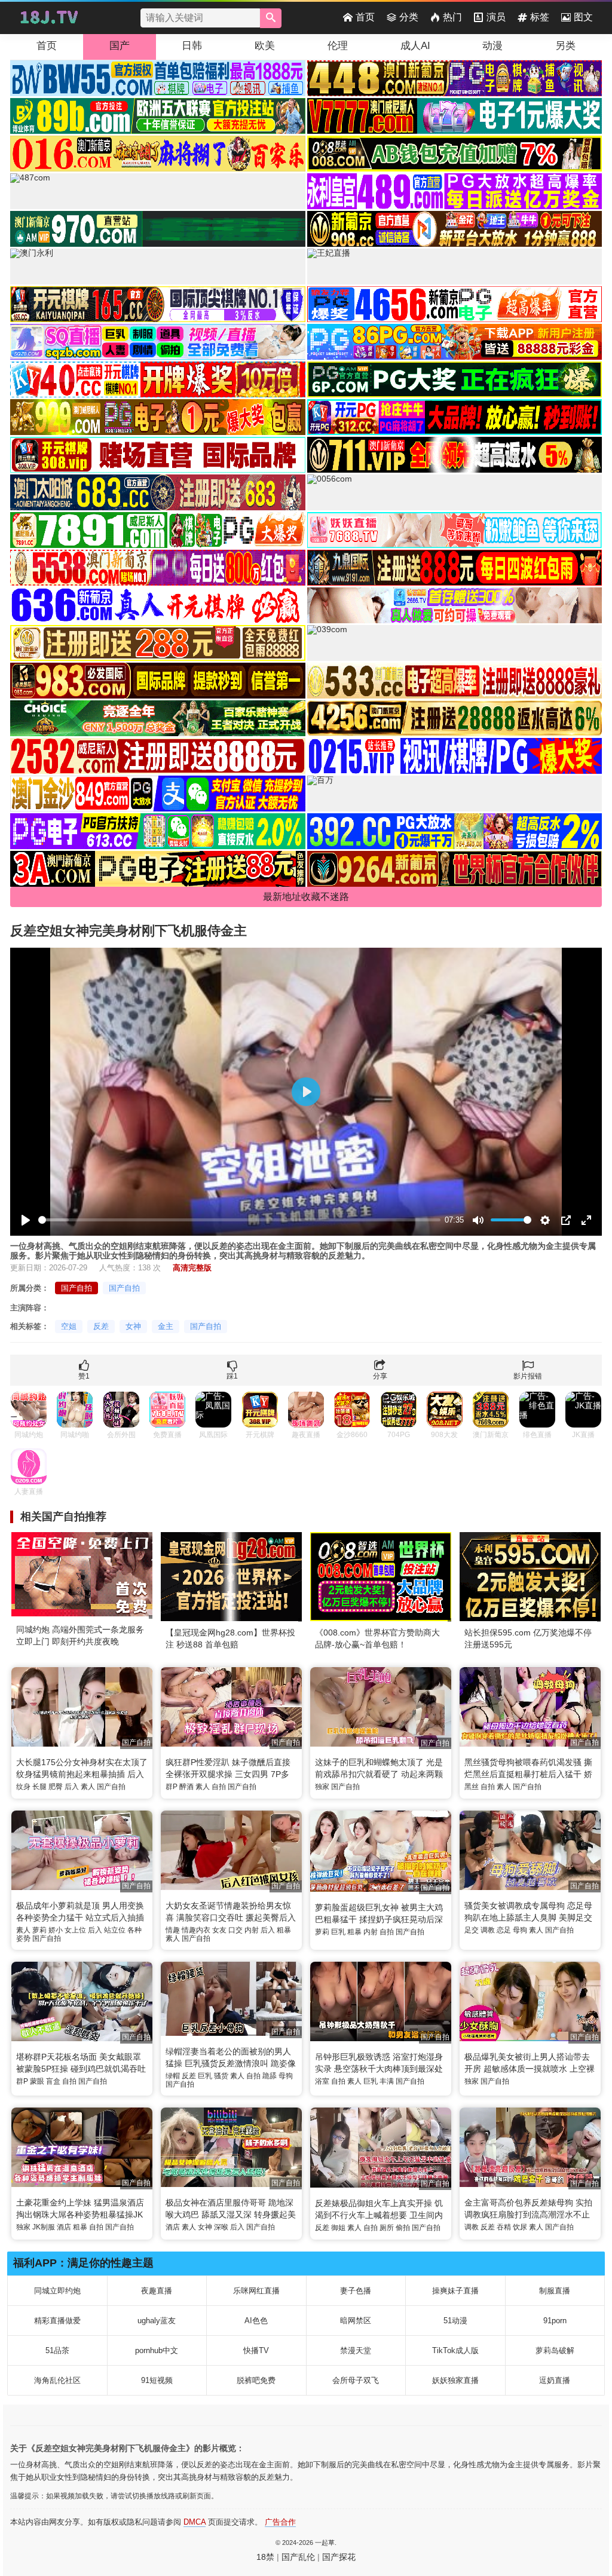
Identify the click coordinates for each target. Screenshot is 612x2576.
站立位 (115, 1930)
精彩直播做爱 (57, 2321)
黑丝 (472, 1787)
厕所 (387, 2228)
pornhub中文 (157, 2350)
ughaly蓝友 (157, 2321)
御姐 (338, 2228)
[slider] (239, 1220)
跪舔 (270, 2076)
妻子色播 (356, 2291)
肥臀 (56, 1787)
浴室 (322, 2081)
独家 (322, 1787)
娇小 (56, 1930)
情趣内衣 (196, 1930)
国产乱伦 (298, 2557)
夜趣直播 (157, 2291)
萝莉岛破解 (555, 2350)
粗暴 (284, 1930)
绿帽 (173, 2076)
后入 (72, 1787)
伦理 (338, 46)
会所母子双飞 (356, 2380)
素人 (88, 1787)
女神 (133, 1326)
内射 (252, 1930)
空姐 (69, 1326)
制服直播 (555, 2291)
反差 (101, 1326)
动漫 (492, 46)
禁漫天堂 (356, 2350)
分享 (380, 1376)
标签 (540, 17)
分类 (409, 17)
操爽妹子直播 (455, 2291)
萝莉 (39, 1930)
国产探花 (339, 2557)
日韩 (192, 46)
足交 (472, 1930)
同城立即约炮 (57, 2291)
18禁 (265, 2557)
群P (172, 1787)
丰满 (387, 2081)
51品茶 (57, 2350)
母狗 (520, 1930)
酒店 (64, 2227)
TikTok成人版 (455, 2350)
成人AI (415, 46)
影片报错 (528, 1376)
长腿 (39, 1787)
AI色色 (256, 2321)
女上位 (75, 1930)
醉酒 (186, 1787)
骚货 (221, 2076)
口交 (235, 1930)
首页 (365, 17)
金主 (166, 1326)
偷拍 (403, 2228)
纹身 (23, 1787)
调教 (488, 1930)
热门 (452, 17)
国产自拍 (76, 1288)
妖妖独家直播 (455, 2380)
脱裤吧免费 (256, 2380)
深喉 (221, 2227)
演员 (496, 17)
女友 (219, 1930)
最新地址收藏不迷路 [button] (306, 897)
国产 (120, 46)
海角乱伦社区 (57, 2380)
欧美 (265, 46)
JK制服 (44, 2227)
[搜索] (271, 18)
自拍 (219, 1787)
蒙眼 (37, 2081)
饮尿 (520, 2227)
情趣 (173, 1930)
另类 (565, 46)
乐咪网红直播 (256, 2291)
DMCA (195, 2522)
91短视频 (157, 2380)
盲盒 (53, 2081)
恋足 (504, 1930)
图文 (583, 17)
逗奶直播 (555, 2380)
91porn (555, 2321)
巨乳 (338, 1932)
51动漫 (455, 2321)
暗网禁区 (356, 2321)
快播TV (256, 2350)
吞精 (504, 2227)
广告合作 (280, 2522)
